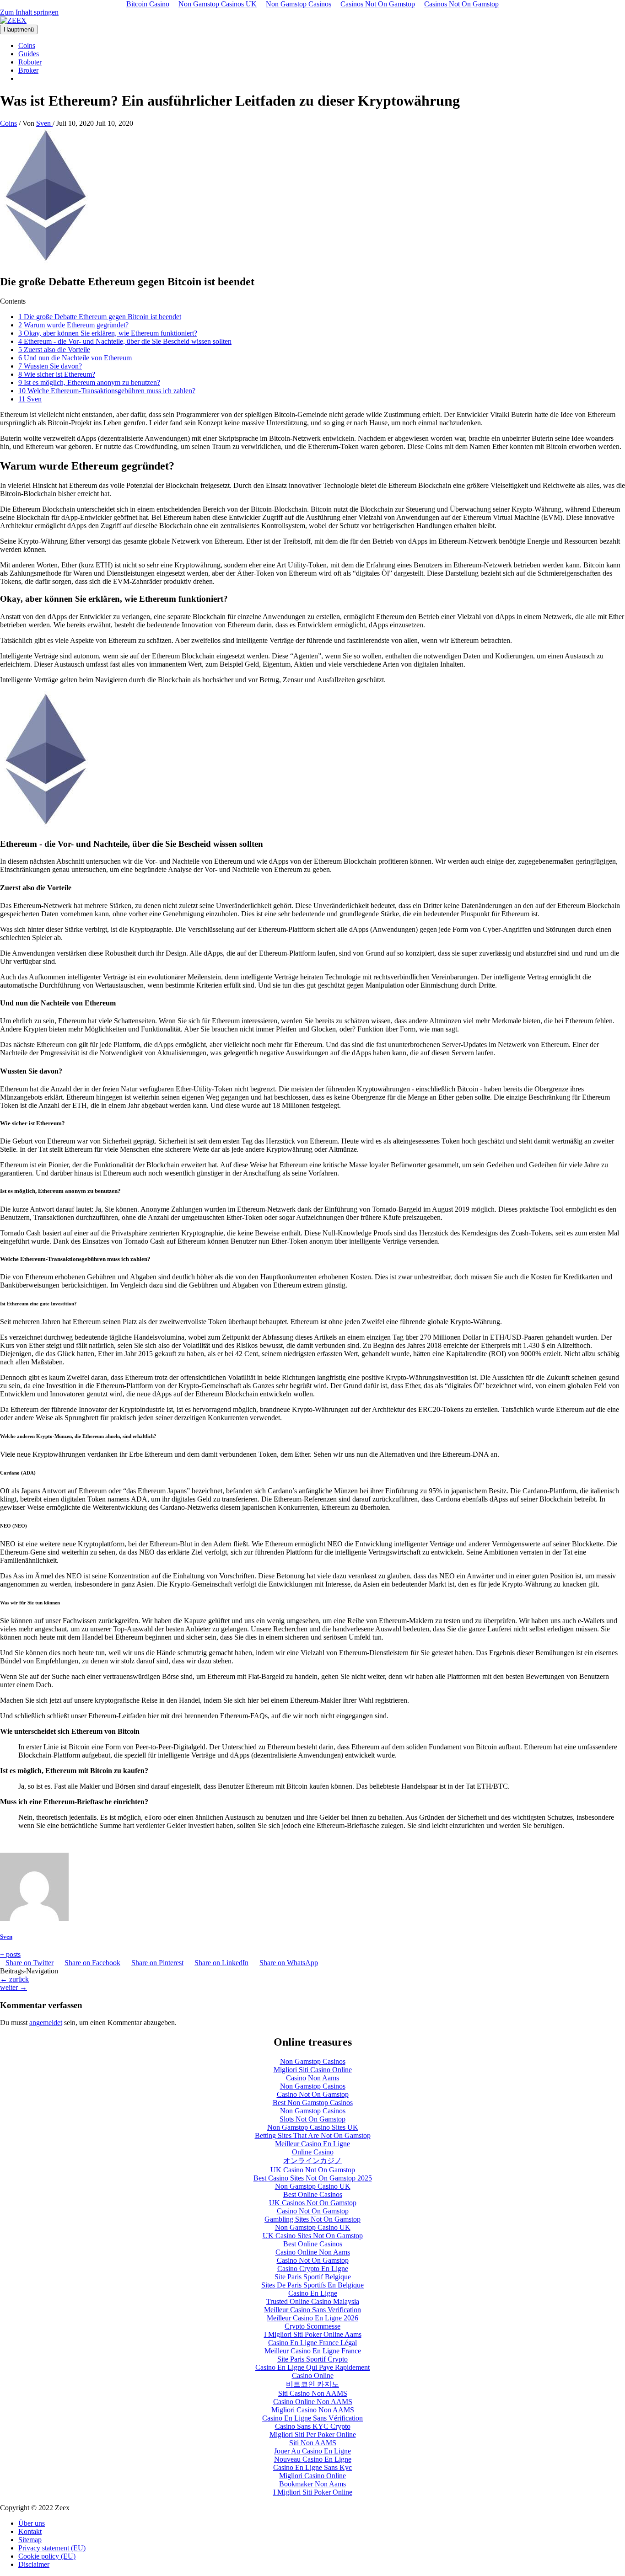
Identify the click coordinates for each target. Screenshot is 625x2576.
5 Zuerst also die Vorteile (54, 350)
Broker (28, 70)
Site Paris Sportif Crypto (312, 2359)
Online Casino (313, 2152)
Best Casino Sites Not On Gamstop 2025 (313, 2178)
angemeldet (46, 2023)
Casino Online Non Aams (313, 2252)
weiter (13, 1987)
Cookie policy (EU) (47, 2556)
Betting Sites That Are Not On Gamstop (313, 2135)
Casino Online (313, 2376)
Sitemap (30, 2540)
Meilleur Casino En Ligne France (313, 2351)
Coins (27, 45)
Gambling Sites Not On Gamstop (312, 2219)
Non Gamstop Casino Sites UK (313, 2127)
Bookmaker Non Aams (312, 2484)
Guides (29, 54)
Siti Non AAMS (313, 2443)
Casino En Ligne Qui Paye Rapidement (312, 2367)
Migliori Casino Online (312, 2476)
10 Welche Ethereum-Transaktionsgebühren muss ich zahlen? (107, 391)
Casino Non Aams (312, 2078)
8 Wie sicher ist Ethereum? (57, 374)
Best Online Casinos (313, 2194)
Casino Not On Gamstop (313, 2094)
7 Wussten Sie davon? (50, 366)
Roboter (30, 62)
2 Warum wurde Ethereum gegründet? (73, 325)
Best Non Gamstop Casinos (313, 2103)
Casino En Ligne (313, 2293)
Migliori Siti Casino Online (313, 2070)
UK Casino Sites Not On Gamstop (313, 2236)
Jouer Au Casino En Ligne (312, 2451)
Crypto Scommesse (312, 2326)
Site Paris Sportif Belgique (313, 2277)
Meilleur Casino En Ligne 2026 (312, 2318)
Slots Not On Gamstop (312, 2119)
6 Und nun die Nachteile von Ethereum (75, 358)
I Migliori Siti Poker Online (313, 2492)
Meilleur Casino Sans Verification (312, 2310)
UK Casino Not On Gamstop (313, 2170)
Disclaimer (34, 2564)
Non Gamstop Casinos (313, 2061)
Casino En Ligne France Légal (312, 2343)
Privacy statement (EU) (52, 2548)
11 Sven (30, 399)
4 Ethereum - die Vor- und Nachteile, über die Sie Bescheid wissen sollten (125, 341)
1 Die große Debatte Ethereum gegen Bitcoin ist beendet (100, 317)
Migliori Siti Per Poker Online (313, 2434)
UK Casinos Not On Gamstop (313, 2203)
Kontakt (30, 2531)
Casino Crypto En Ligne (313, 2269)
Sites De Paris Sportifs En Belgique (312, 2285)
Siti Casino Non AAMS (313, 2393)
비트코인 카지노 (312, 2384)
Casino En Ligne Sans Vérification (312, 2418)
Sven (6, 1937)
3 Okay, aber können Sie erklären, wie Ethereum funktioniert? (108, 333)
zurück (14, 1979)
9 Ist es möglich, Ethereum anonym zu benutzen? (89, 382)
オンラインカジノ (312, 2161)
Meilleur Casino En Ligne (312, 2144)
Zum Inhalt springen (29, 12)
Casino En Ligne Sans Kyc (312, 2467)
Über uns (32, 2523)
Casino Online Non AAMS (313, 2402)
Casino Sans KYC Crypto (313, 2426)
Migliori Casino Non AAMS (313, 2410)
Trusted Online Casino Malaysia (313, 2301)
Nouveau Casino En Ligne (313, 2459)
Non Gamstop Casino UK (313, 2186)
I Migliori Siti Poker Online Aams (313, 2334)
